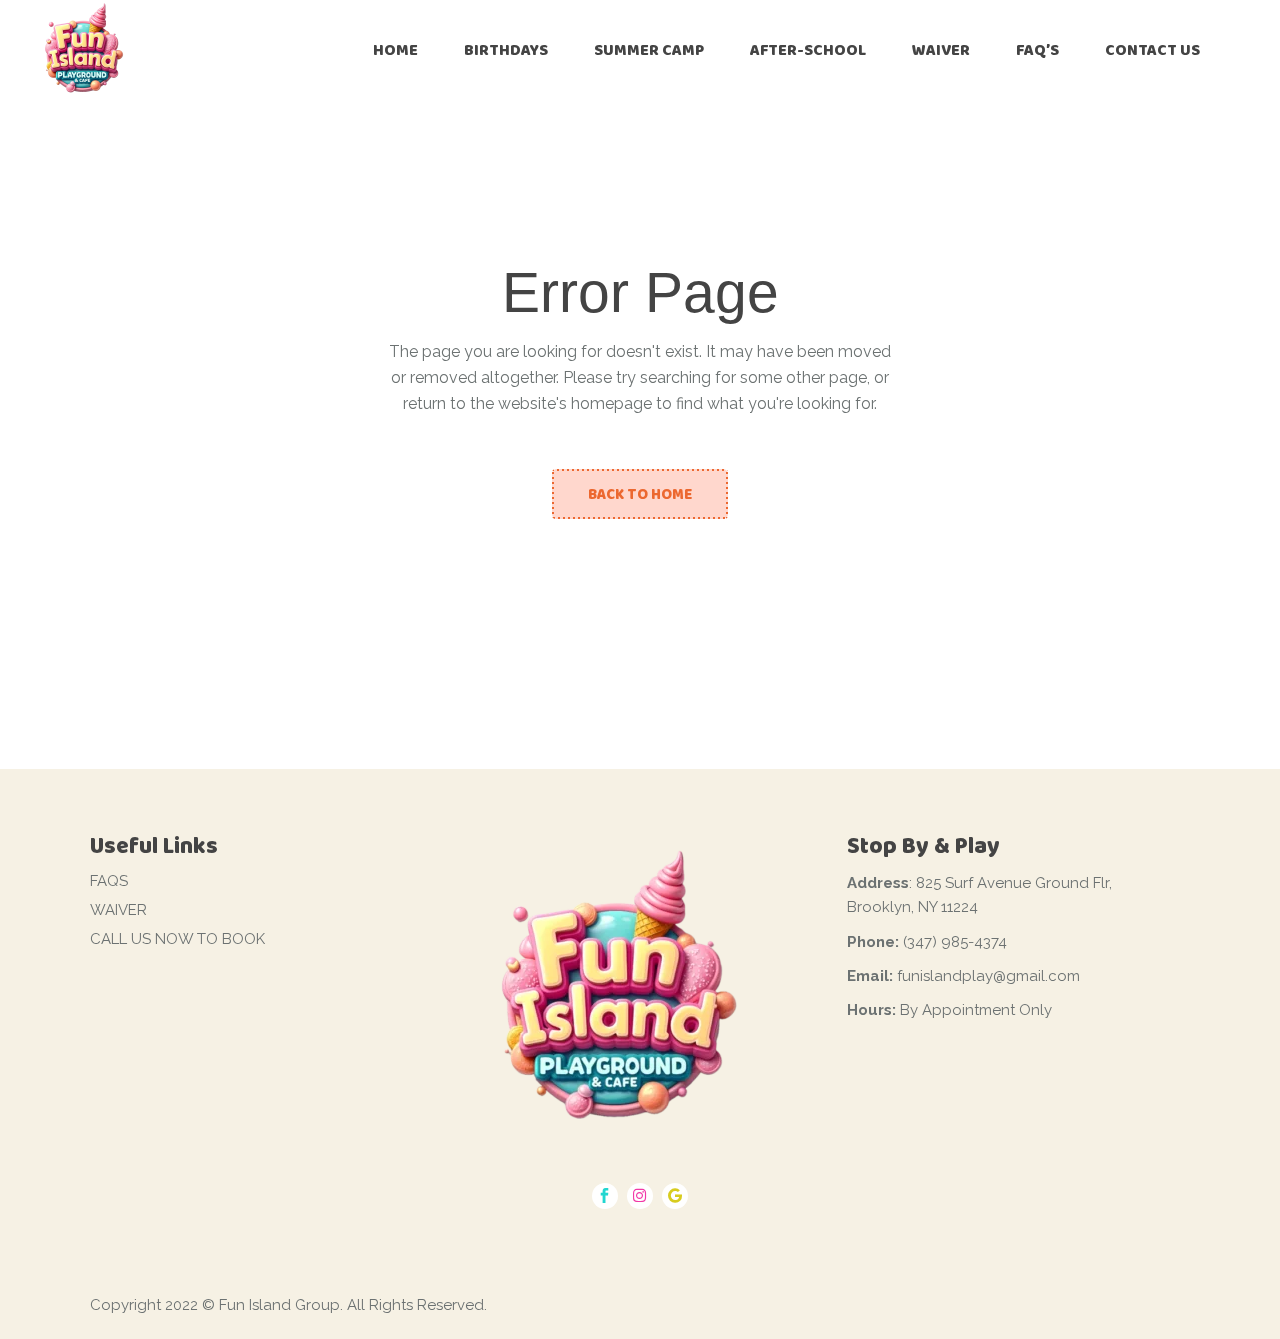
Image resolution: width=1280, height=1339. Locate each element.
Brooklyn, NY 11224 (912, 907)
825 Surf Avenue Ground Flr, (1014, 883)
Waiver (118, 910)
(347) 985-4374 (955, 942)
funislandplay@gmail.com (988, 976)
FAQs (109, 881)
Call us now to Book (177, 939)
